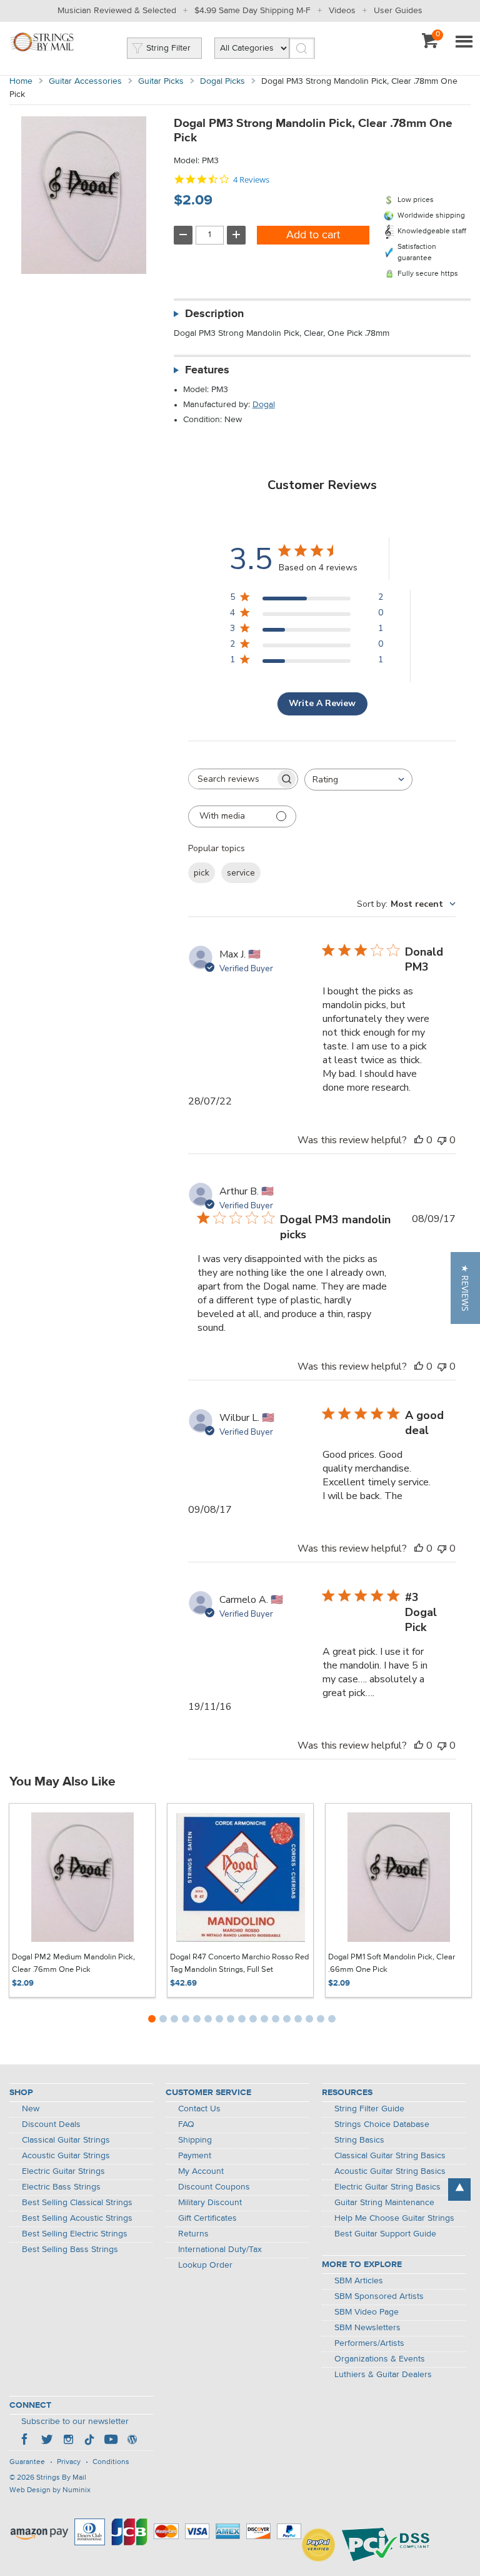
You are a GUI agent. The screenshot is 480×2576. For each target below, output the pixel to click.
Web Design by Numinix (50, 2490)
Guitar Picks (161, 81)
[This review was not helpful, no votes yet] (442, 1140)
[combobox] (358, 780)
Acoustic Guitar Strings (66, 2156)
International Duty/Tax (220, 2250)
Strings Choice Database (382, 2124)
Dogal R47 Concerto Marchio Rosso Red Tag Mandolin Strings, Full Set (239, 1963)
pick (202, 873)
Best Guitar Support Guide (385, 2234)
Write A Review (322, 703)
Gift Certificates (207, 2218)
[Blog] (132, 2441)
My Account (201, 2171)
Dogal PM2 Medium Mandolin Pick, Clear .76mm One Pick (73, 1963)
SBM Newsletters (367, 2328)
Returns (193, 2234)
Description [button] (214, 314)
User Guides (398, 11)
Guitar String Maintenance (384, 2203)
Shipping (195, 2140)
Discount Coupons (214, 2187)
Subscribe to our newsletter (75, 2422)
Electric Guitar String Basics (387, 2187)
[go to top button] (459, 2190)
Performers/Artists (369, 2343)
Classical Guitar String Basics (390, 2156)
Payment (195, 2156)
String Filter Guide (369, 2109)
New (31, 2109)
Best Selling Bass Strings (70, 2250)
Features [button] (207, 370)
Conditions (111, 2462)
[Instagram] (68, 2441)
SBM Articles (359, 2281)
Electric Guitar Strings (63, 2171)
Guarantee (27, 2462)
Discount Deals (51, 2124)
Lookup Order (205, 2265)
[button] (465, 1288)
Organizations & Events (380, 2359)
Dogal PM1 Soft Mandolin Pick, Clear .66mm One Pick (392, 1963)
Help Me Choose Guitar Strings (394, 2218)
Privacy (69, 2462)
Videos (342, 11)
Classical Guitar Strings (66, 2140)
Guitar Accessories (85, 81)
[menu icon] (464, 43)
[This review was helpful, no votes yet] (419, 1140)
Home (21, 81)
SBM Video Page (367, 2312)
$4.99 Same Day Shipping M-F (252, 11)
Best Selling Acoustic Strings (77, 2218)
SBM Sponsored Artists (379, 2296)
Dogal (264, 405)
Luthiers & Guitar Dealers (383, 2375)
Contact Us (199, 2109)
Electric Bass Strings (61, 2187)
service (241, 873)
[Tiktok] (89, 2441)
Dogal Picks (222, 81)
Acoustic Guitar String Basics (390, 2171)
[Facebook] (26, 2441)
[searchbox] (232, 779)
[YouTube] (111, 2441)
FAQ (186, 2124)
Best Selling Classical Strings (77, 2203)
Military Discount (210, 2203)
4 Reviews (251, 180)
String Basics (359, 2140)
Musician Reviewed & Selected (117, 11)
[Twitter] (47, 2441)
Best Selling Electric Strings (75, 2234)
